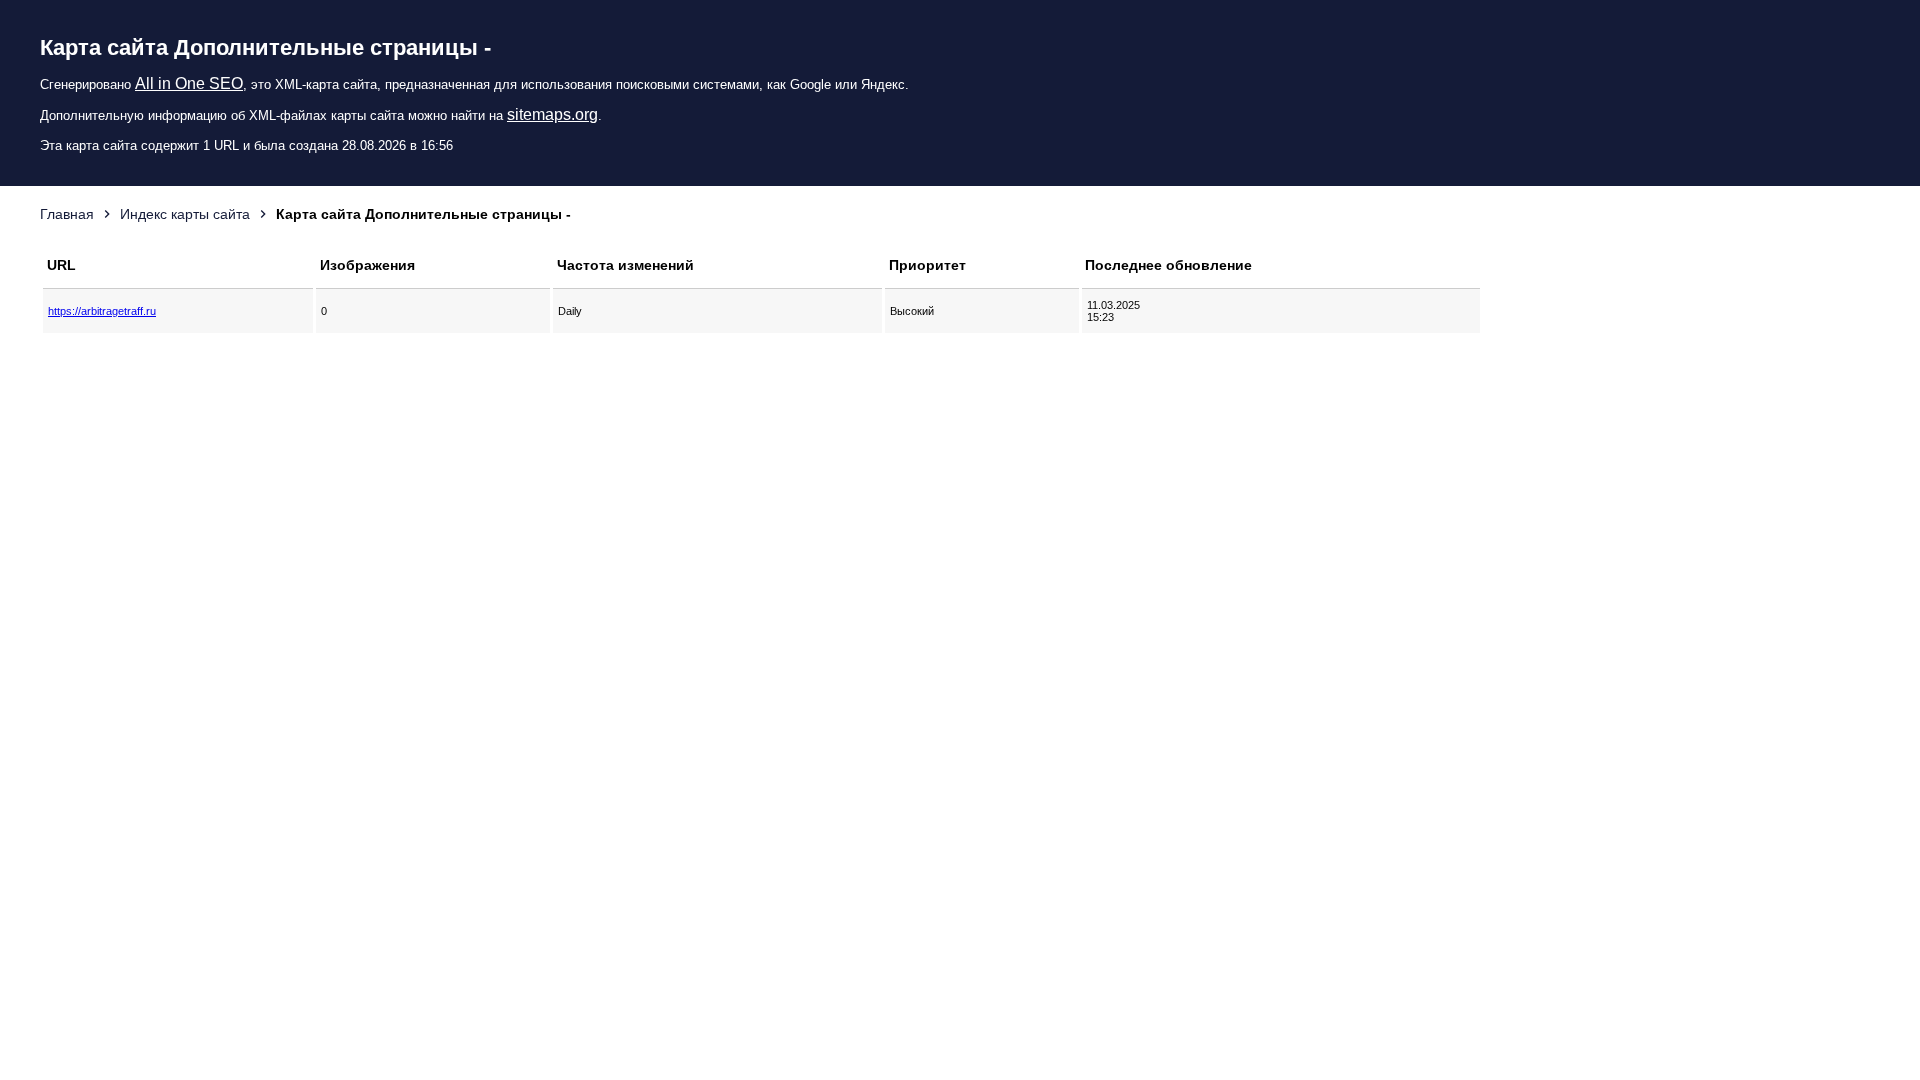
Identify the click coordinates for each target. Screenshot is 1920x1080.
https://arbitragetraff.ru (102, 311)
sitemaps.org (552, 114)
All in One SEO (189, 83)
